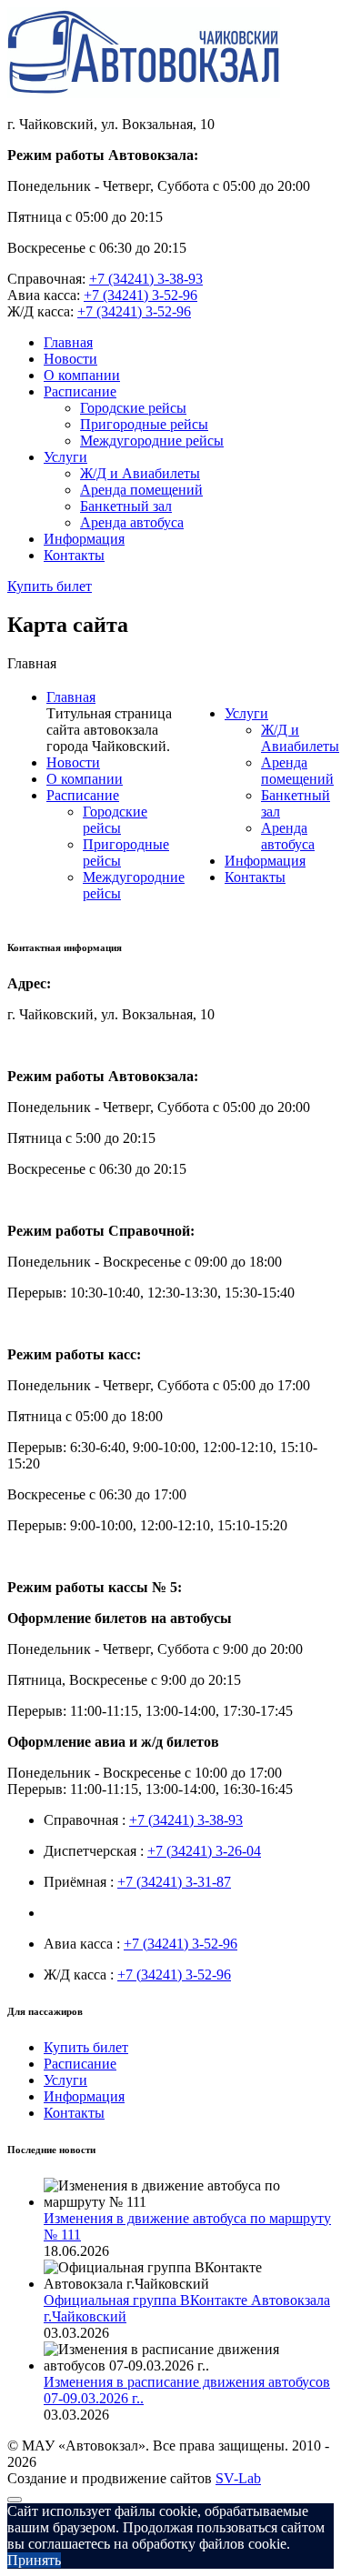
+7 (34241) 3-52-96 (140, 295)
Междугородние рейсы (152, 441)
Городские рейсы (133, 408)
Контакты (74, 555)
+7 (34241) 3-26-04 (204, 1851)
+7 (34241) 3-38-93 (146, 279)
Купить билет (50, 586)
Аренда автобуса (132, 522)
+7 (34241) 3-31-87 (174, 1882)
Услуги (65, 457)
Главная (68, 342)
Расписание (80, 391)
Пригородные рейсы (144, 424)
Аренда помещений (141, 490)
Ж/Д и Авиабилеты (140, 473)
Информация (84, 539)
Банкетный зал (126, 506)
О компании (82, 375)
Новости (70, 359)
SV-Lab (238, 2478)
